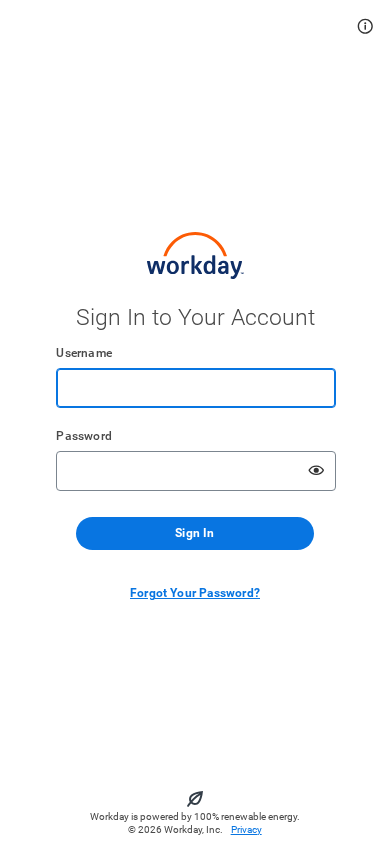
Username (84, 353)
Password (84, 436)
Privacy (246, 829)
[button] (365, 26)
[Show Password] (316, 471)
